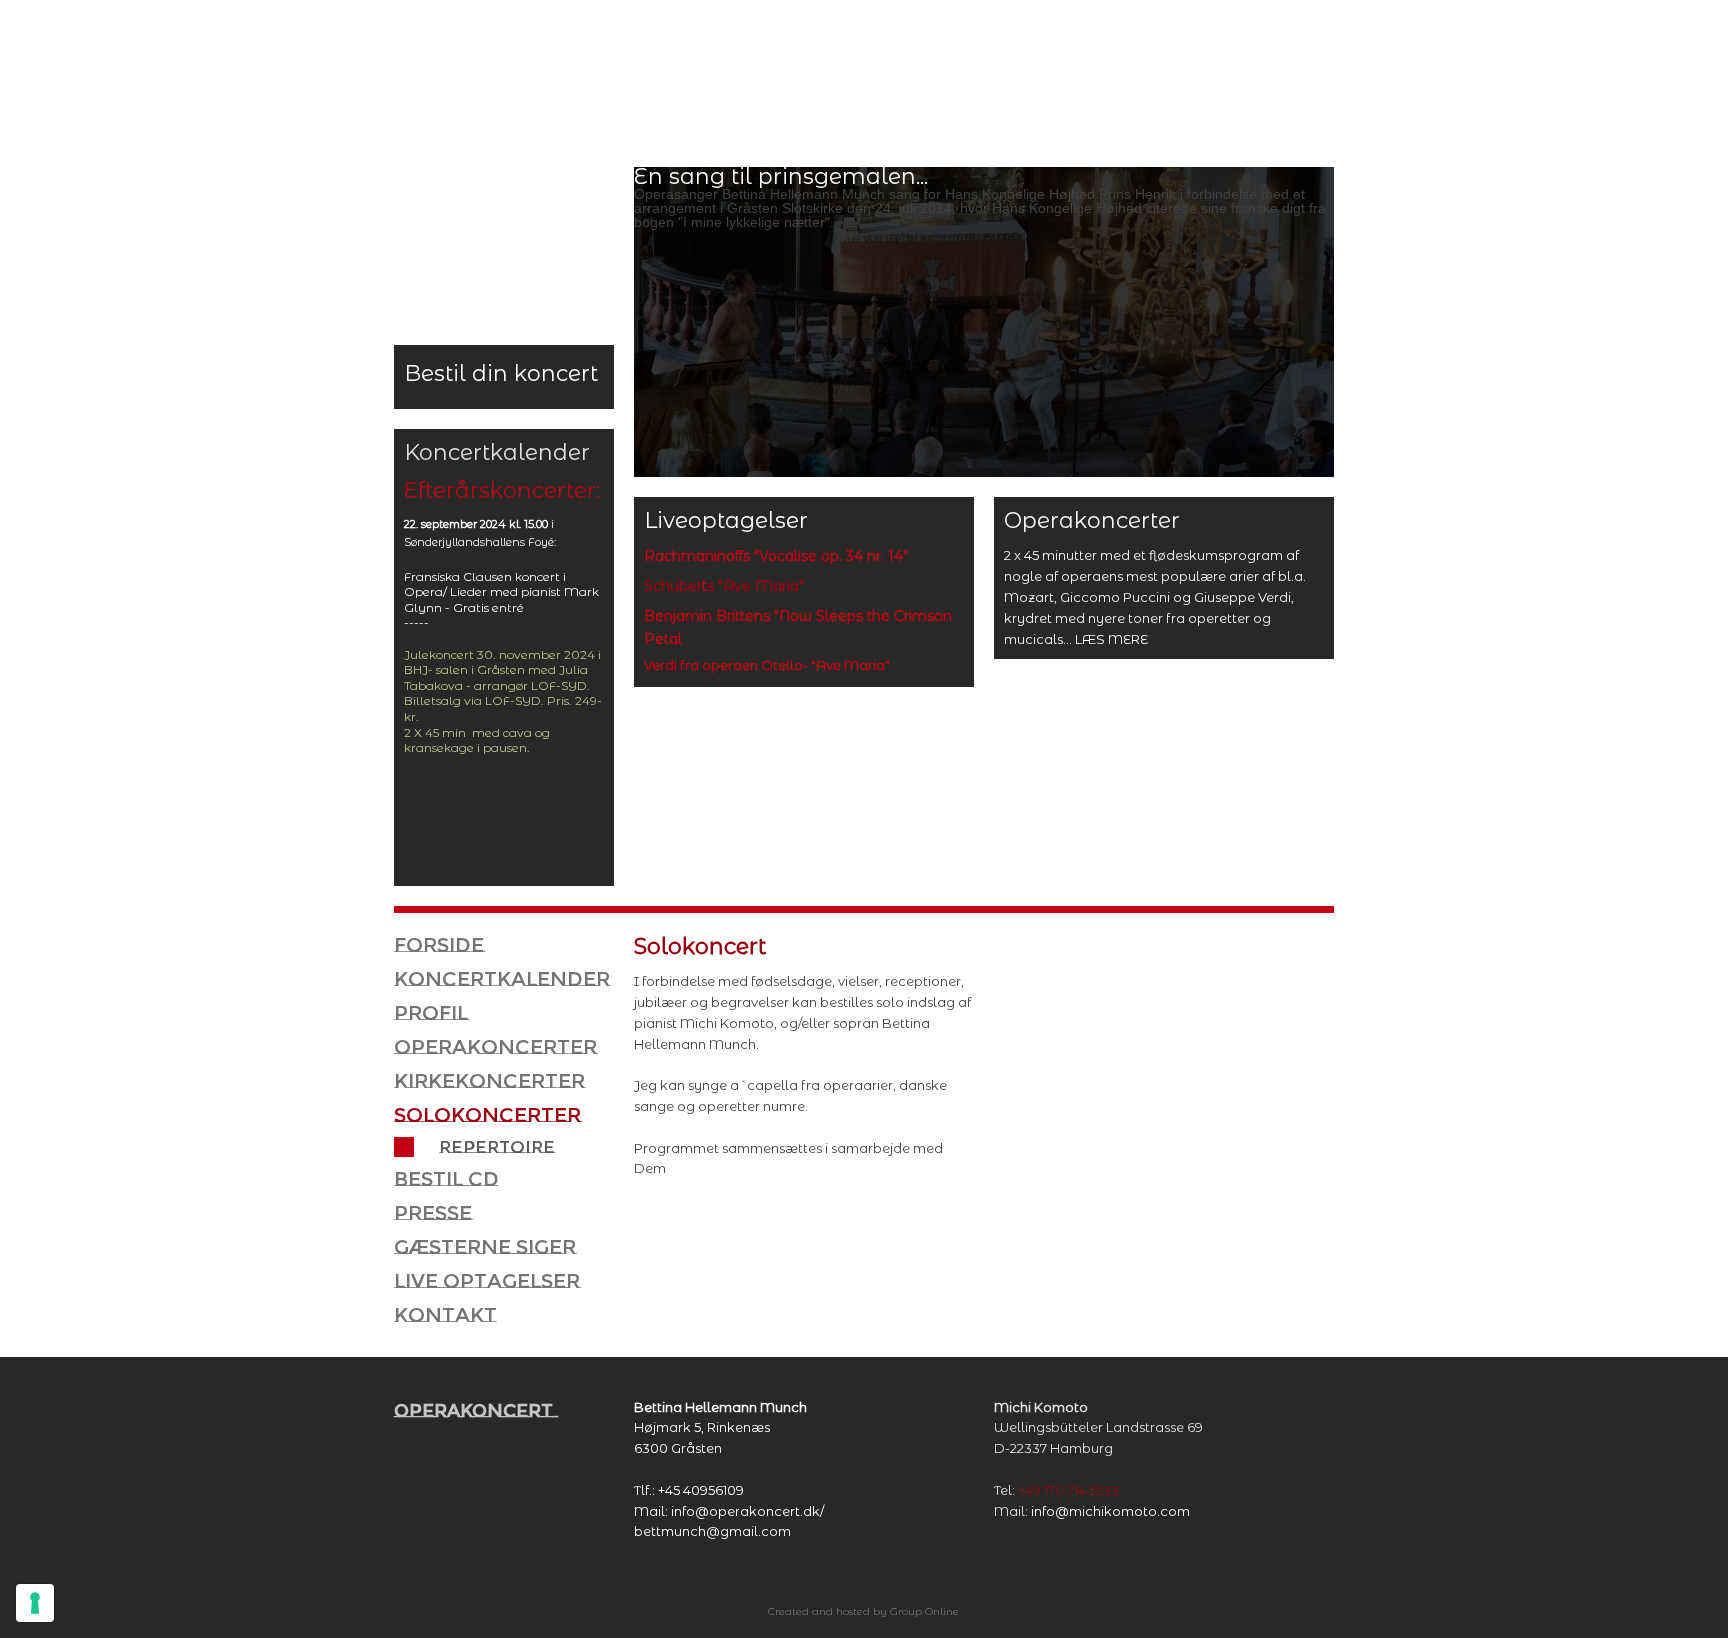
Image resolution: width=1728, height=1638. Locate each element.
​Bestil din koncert (501, 373)
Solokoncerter (487, 1115)
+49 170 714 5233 (1068, 1490)
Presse (433, 1213)
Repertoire (497, 1147)
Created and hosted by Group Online (863, 1611)
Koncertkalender (502, 979)
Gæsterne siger (485, 1247)
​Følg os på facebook (1263, 50)
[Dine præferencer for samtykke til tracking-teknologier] (35, 1603)
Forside (439, 945)
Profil (431, 1013)
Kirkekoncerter (489, 1081)
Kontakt (445, 1315)
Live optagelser (487, 1281)
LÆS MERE (1111, 639)
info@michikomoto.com (1110, 1511)
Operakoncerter (495, 1047)
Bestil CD (446, 1179)
